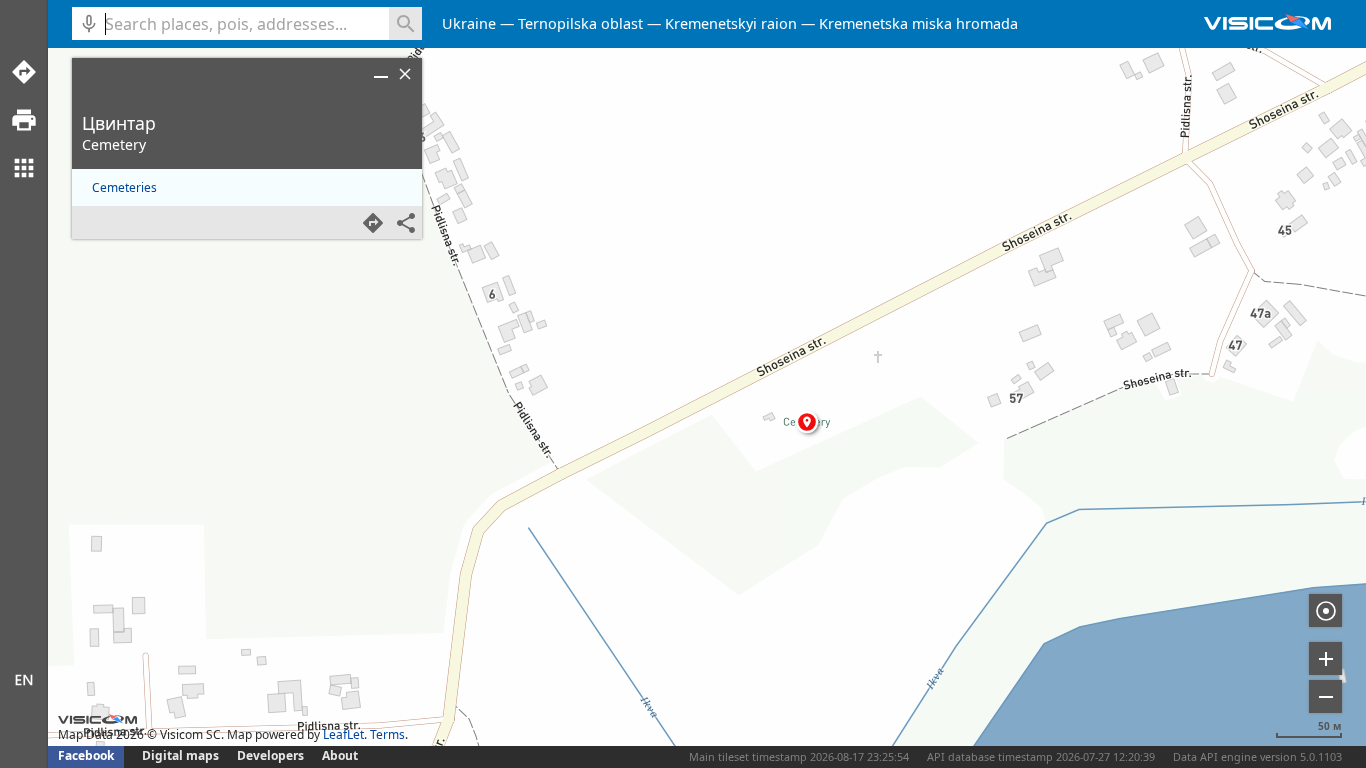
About (340, 755)
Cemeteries (124, 187)
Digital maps (182, 755)
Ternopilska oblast (580, 23)
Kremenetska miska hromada (918, 23)
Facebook (86, 755)
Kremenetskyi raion (731, 23)
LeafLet (343, 734)
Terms (387, 734)
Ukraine (469, 23)
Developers (270, 755)
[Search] (405, 23)
